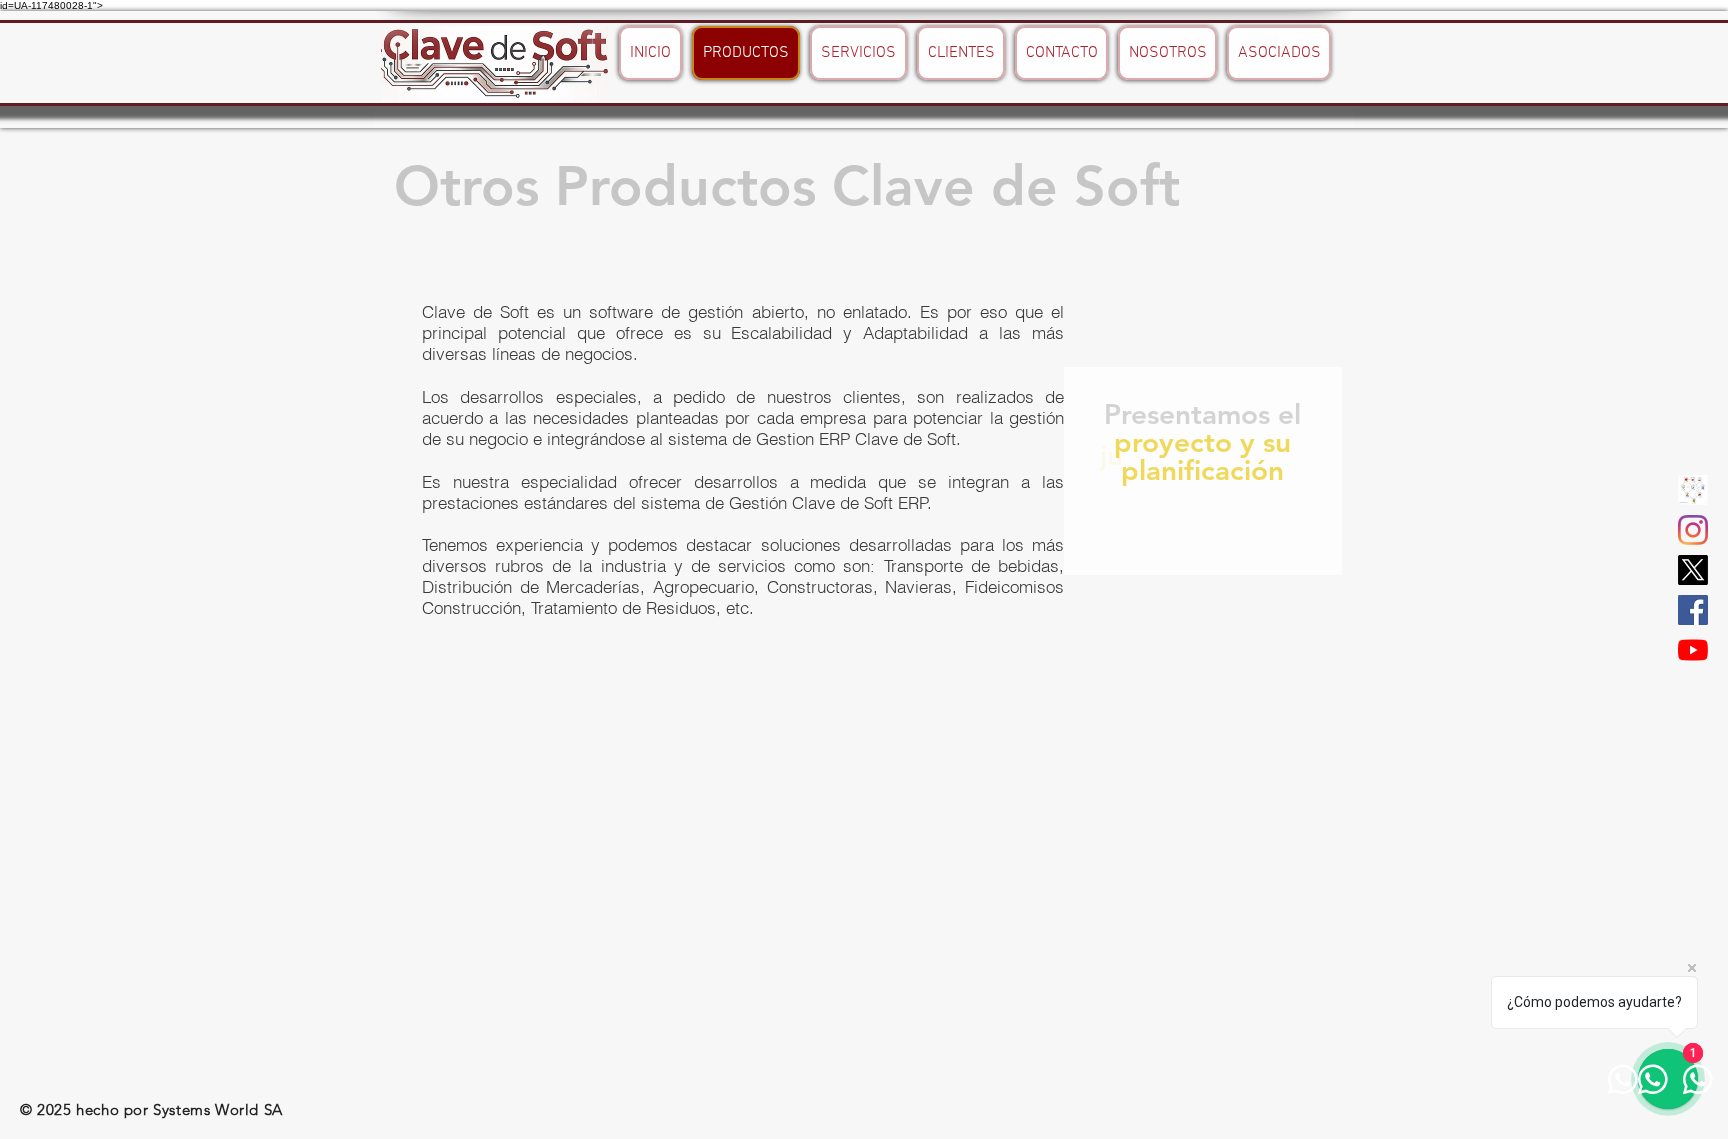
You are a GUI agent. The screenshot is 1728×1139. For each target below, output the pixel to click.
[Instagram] (1693, 530)
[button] (1693, 490)
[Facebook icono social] (1693, 610)
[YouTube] (1693, 650)
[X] (1693, 570)
